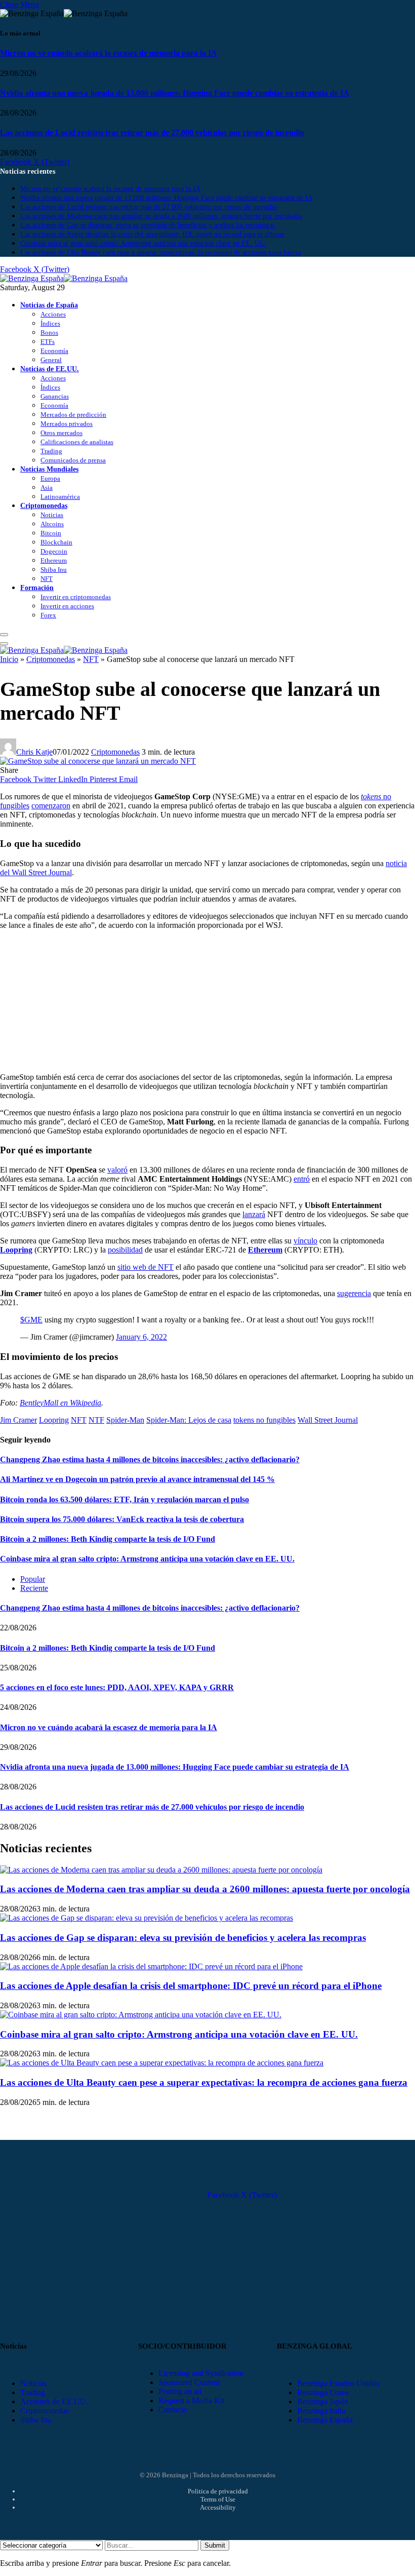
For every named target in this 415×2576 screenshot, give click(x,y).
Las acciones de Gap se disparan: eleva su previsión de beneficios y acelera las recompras (148, 225)
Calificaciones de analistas (77, 442)
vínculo (305, 1241)
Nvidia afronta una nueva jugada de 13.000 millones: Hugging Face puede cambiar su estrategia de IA (175, 93)
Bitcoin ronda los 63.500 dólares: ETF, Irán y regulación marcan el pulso (124, 1499)
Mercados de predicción (73, 415)
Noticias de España (49, 305)
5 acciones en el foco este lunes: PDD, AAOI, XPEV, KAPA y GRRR (117, 1687)
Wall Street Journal (328, 1420)
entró (302, 1179)
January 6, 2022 (141, 1337)
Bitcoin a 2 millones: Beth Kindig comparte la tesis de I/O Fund (108, 1539)
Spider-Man (125, 1420)
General (51, 360)
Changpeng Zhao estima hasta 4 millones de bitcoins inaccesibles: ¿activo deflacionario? (150, 1459)
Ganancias (55, 396)
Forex (48, 615)
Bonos (49, 333)
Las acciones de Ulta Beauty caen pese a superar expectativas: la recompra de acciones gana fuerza (161, 252)
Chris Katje (34, 752)
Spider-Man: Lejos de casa (189, 1420)
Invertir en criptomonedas (76, 597)
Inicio (9, 659)
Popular (33, 1579)
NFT (47, 579)
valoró (117, 1170)
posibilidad (125, 1250)
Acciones (53, 314)
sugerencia (354, 1293)
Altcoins (52, 524)
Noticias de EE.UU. (50, 369)
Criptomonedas (44, 505)
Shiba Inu (54, 570)
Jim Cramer (18, 1420)
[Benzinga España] (64, 278)
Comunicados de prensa (73, 460)
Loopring (54, 1420)
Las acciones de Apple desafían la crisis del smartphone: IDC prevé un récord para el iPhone (152, 234)
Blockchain (56, 542)
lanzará (254, 1214)
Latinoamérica (60, 497)
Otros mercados (61, 433)
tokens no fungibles (264, 1420)
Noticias (52, 515)
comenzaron (51, 806)
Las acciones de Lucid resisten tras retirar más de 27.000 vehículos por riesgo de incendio (152, 132)
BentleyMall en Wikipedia (60, 1403)
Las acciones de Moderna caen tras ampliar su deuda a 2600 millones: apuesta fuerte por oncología (161, 216)
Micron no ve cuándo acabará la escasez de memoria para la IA (109, 53)
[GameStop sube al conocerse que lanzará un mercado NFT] (98, 761)
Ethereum (54, 560)
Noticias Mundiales (49, 469)
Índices (50, 323)
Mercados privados (67, 424)
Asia (47, 487)
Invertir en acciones (67, 606)
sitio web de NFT (146, 1267)
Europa (50, 478)
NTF (96, 1420)
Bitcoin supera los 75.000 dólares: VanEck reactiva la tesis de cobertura (122, 1519)
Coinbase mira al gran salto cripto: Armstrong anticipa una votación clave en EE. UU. (143, 243)
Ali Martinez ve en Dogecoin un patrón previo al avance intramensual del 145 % (137, 1479)
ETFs (48, 342)
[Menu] (4, 635)
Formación (37, 588)
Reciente (34, 1588)
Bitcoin (51, 533)
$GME (31, 1320)
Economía (54, 351)
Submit (215, 2545)
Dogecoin (54, 551)
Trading (51, 451)
